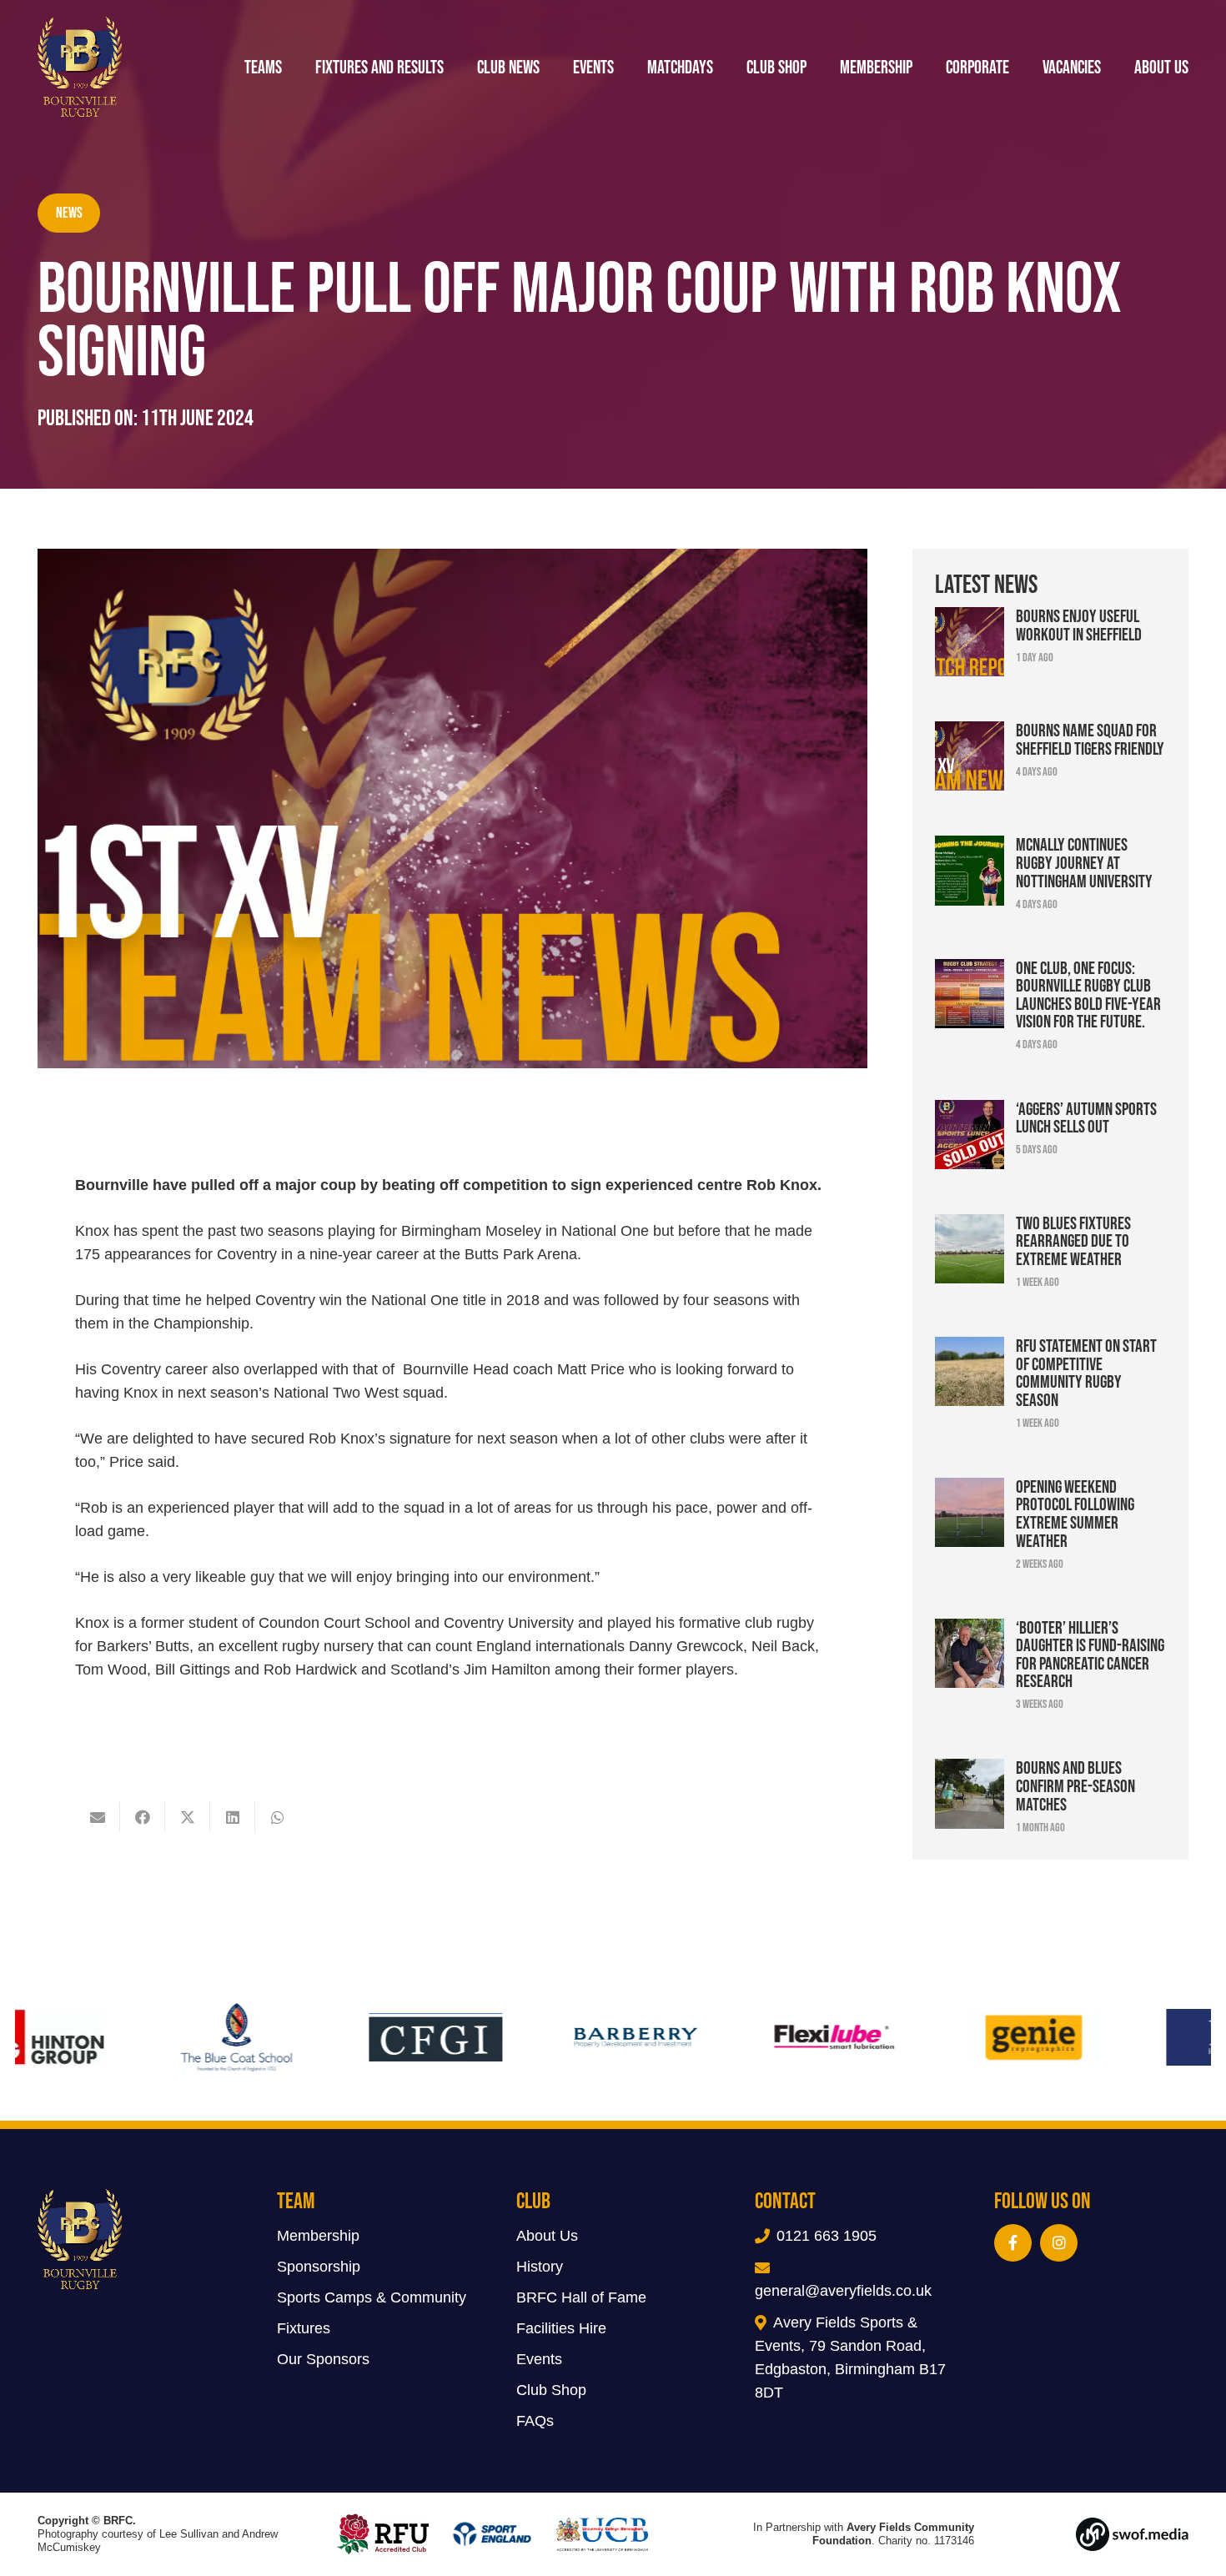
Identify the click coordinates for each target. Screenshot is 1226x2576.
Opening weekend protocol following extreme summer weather (1075, 1513)
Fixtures (304, 2328)
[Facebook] (1013, 2243)
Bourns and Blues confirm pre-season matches (1075, 1785)
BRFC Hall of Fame (581, 2297)
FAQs (535, 2421)
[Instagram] (1059, 2243)
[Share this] (143, 1817)
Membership (318, 2236)
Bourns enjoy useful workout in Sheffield (1079, 625)
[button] (1205, 67)
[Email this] (98, 1817)
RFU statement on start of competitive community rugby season (1086, 1372)
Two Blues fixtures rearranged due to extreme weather (1073, 1240)
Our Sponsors (323, 2359)
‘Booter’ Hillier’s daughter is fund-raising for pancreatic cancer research (1090, 1654)
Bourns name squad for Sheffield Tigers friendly (1090, 739)
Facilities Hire (561, 2328)
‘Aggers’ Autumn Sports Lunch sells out (1086, 1117)
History (540, 2267)
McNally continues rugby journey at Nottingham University (1084, 862)
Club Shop (551, 2390)
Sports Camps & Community (372, 2297)
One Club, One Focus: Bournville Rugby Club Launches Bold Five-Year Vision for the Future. (1088, 994)
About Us (547, 2236)
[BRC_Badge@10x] (80, 67)
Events (539, 2359)
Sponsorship (319, 2267)
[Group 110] (1104, 2534)
